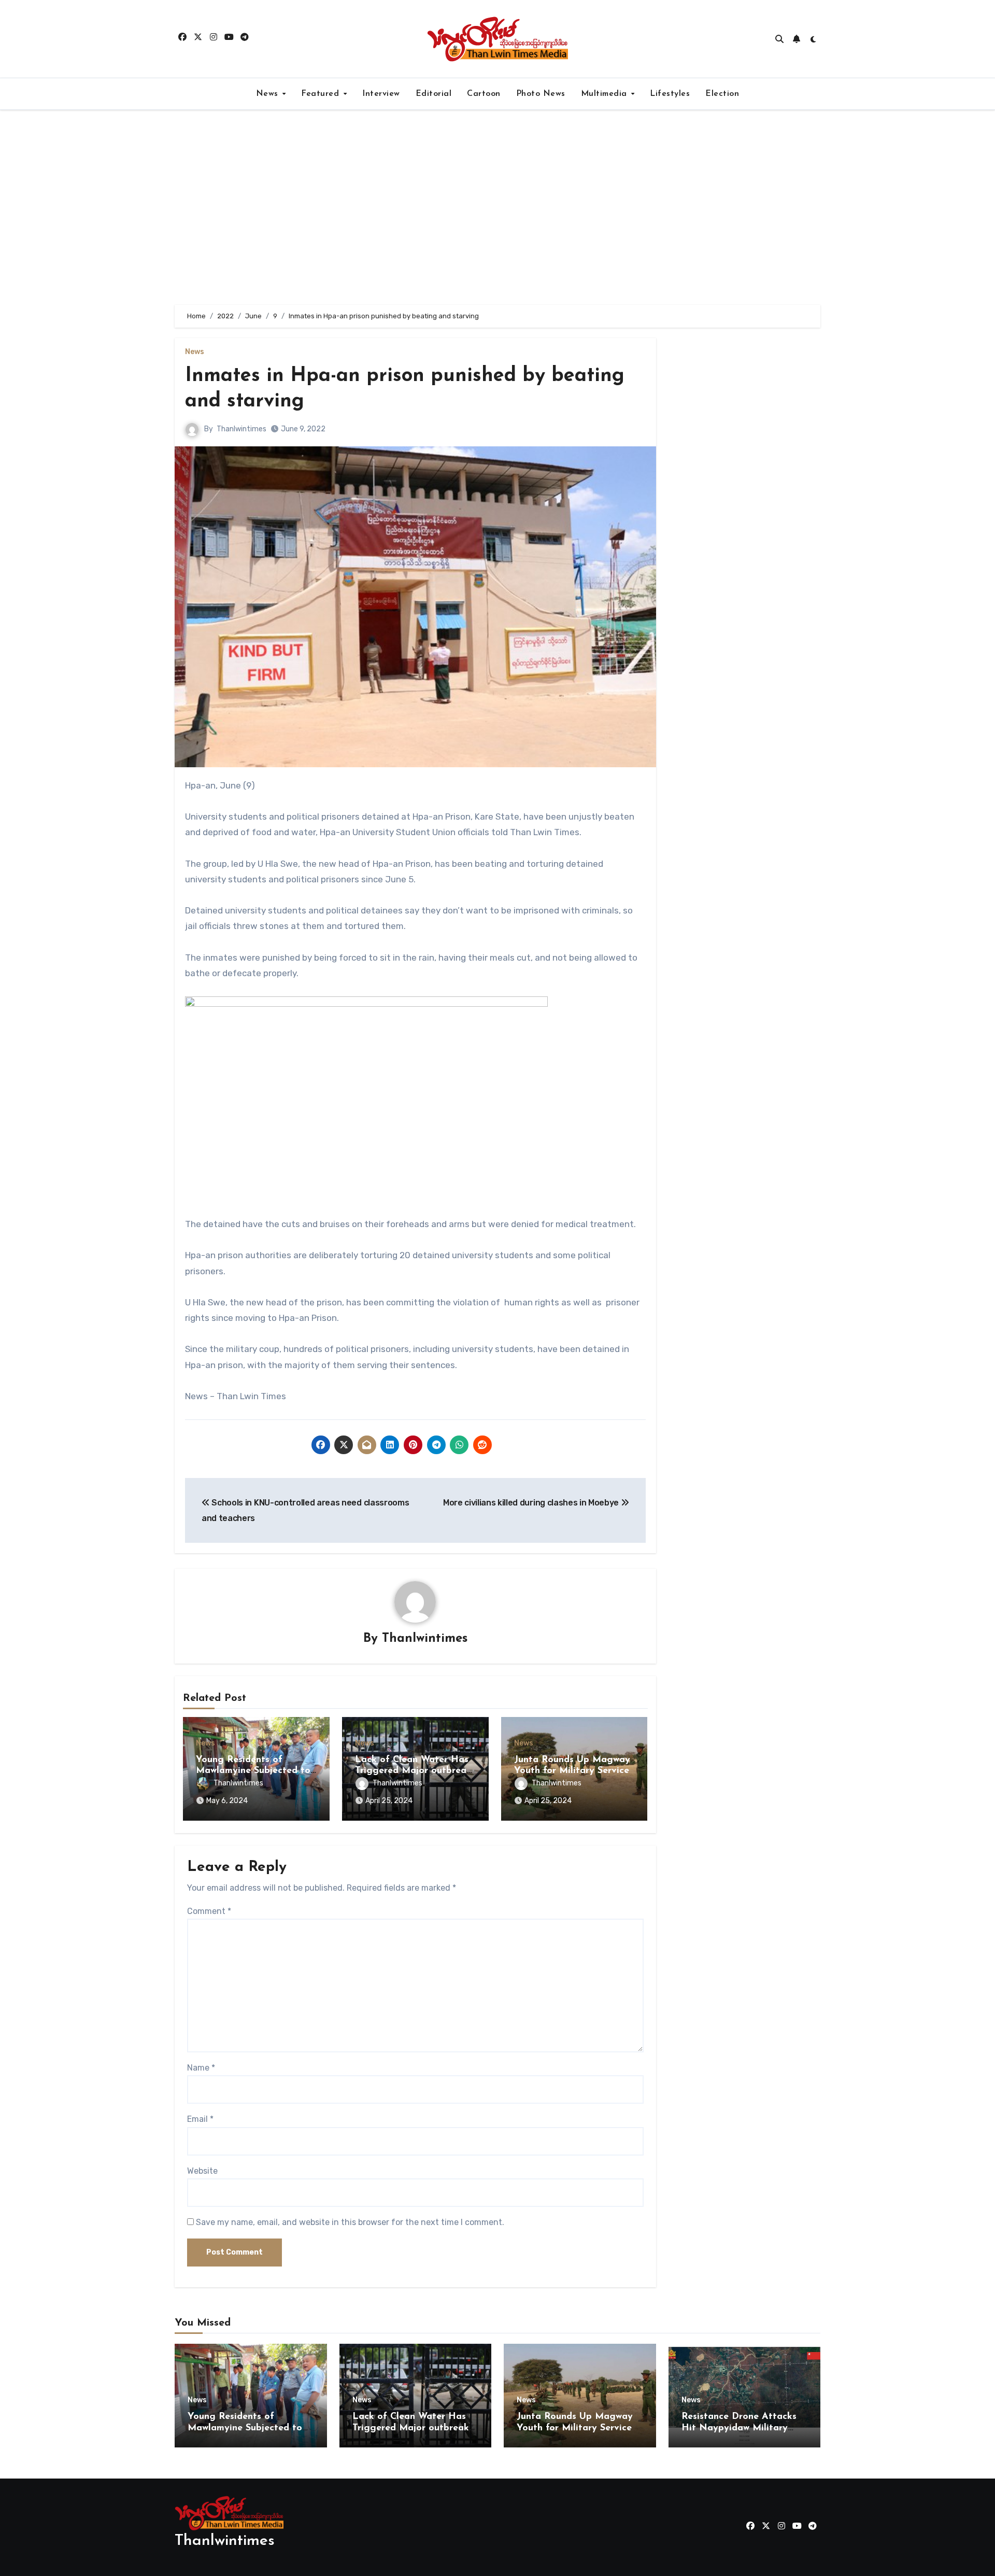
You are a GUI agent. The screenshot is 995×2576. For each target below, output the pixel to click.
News (269, 94)
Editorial (434, 94)
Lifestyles (670, 94)
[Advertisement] (497, 207)
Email (200, 2119)
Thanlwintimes (241, 429)
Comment (209, 1911)
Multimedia (606, 94)
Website (202, 2171)
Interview (381, 94)
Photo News (541, 94)
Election (722, 94)
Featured (322, 94)
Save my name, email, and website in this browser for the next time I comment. (350, 2222)
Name (201, 2068)
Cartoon (484, 94)
